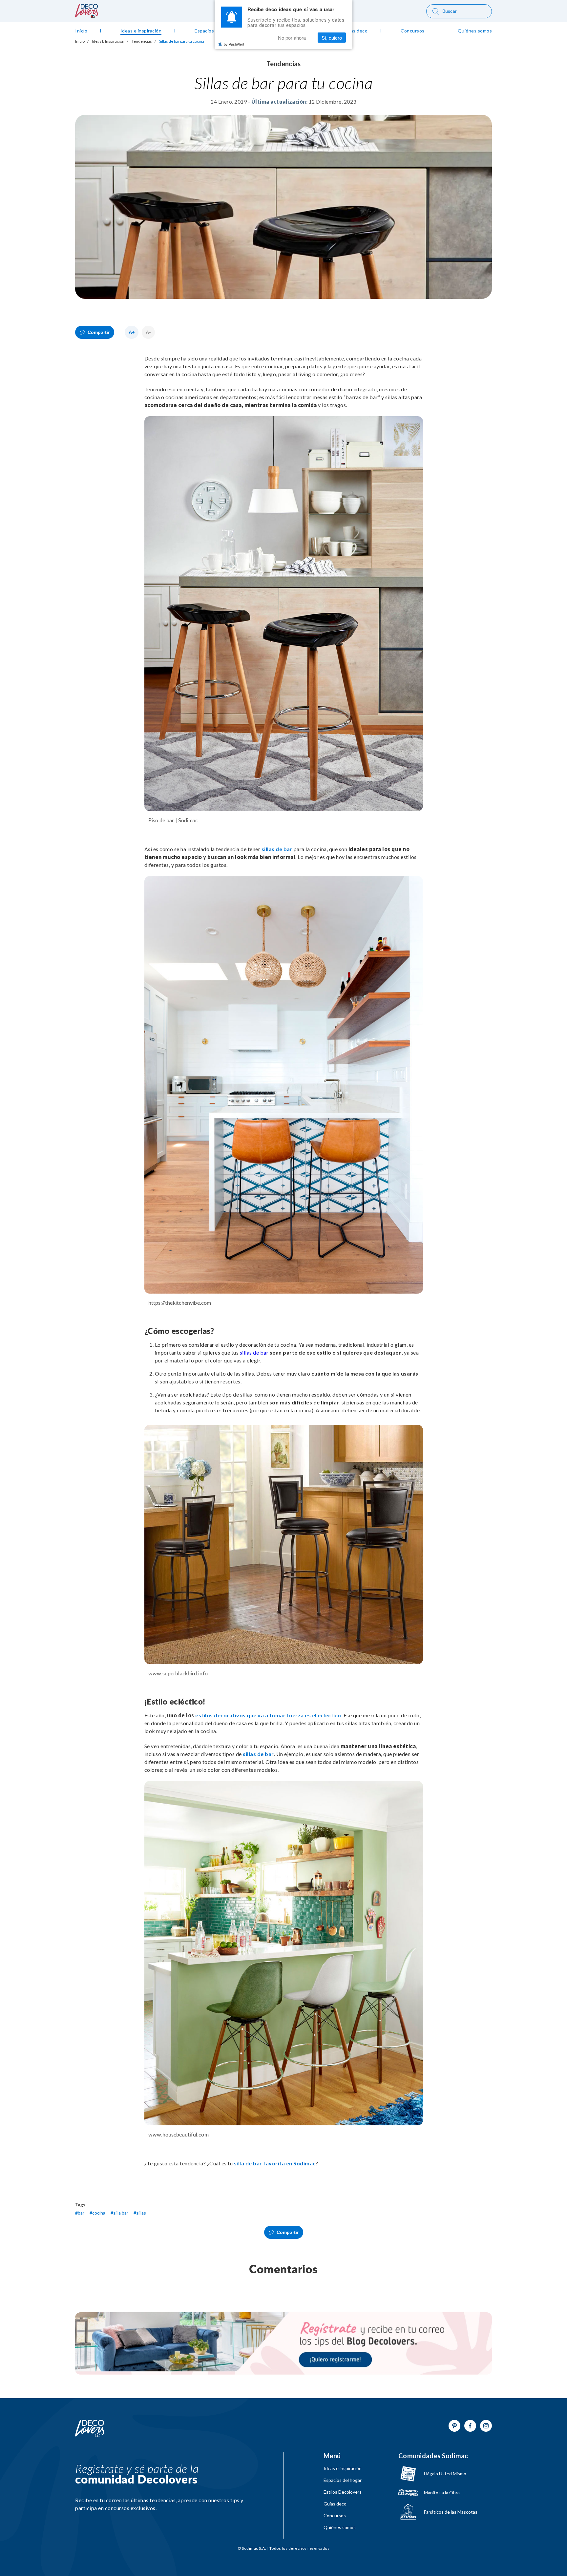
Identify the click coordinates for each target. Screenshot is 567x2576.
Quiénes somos (340, 2527)
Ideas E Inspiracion (108, 41)
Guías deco (335, 2504)
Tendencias (142, 41)
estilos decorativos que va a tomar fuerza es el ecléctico (268, 1715)
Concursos (335, 2516)
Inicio (80, 41)
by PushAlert (234, 44)
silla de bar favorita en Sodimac (275, 2163)
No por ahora (292, 38)
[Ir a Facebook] (470, 2426)
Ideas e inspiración (343, 2468)
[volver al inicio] (87, 16)
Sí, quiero (332, 38)
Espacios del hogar (343, 2480)
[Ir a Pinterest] (454, 2426)
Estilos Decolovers (343, 2492)
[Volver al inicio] (90, 2429)
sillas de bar (277, 849)
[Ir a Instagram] (486, 2426)
